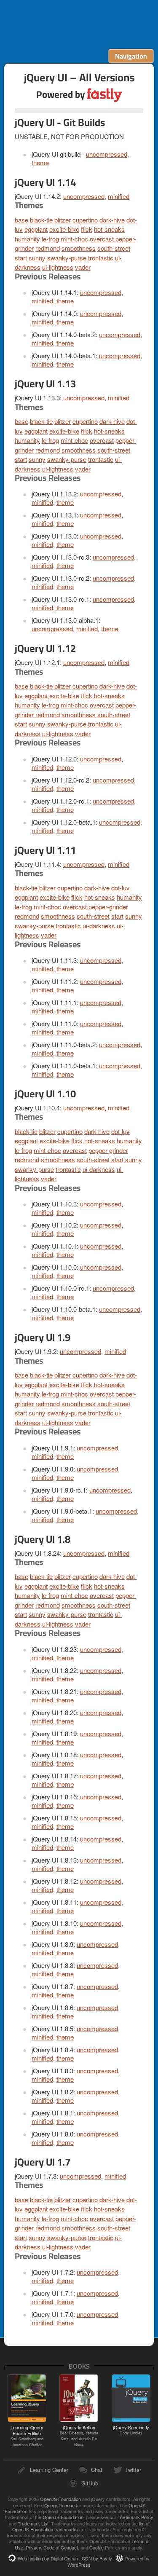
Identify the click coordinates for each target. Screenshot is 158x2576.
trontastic (101, 258)
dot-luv (121, 888)
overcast (102, 239)
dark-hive (112, 220)
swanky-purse (67, 258)
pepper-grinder (108, 907)
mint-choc (74, 239)
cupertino (85, 220)
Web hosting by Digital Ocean (48, 2558)
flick (87, 229)
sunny (37, 258)
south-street (114, 248)
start (21, 258)
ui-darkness (99, 926)
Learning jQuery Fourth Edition (27, 2436)
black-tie (41, 220)
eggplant (36, 229)
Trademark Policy (135, 2517)
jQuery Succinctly (131, 2430)
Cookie (96, 2547)
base (21, 220)
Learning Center (49, 2470)
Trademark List (33, 2523)
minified (119, 196)
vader (83, 267)
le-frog (50, 239)
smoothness (79, 248)
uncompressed (107, 154)
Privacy (33, 2547)
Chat (97, 2470)
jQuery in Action (79, 2435)
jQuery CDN (79, 24)
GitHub (90, 2483)
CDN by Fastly (97, 2558)
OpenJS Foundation (60, 2499)
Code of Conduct (61, 2547)
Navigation (131, 56)
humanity (27, 239)
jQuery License (59, 2505)
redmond (48, 248)
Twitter (133, 2470)
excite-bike (64, 229)
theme (40, 162)
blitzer (63, 220)
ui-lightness (58, 267)
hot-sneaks (109, 229)
